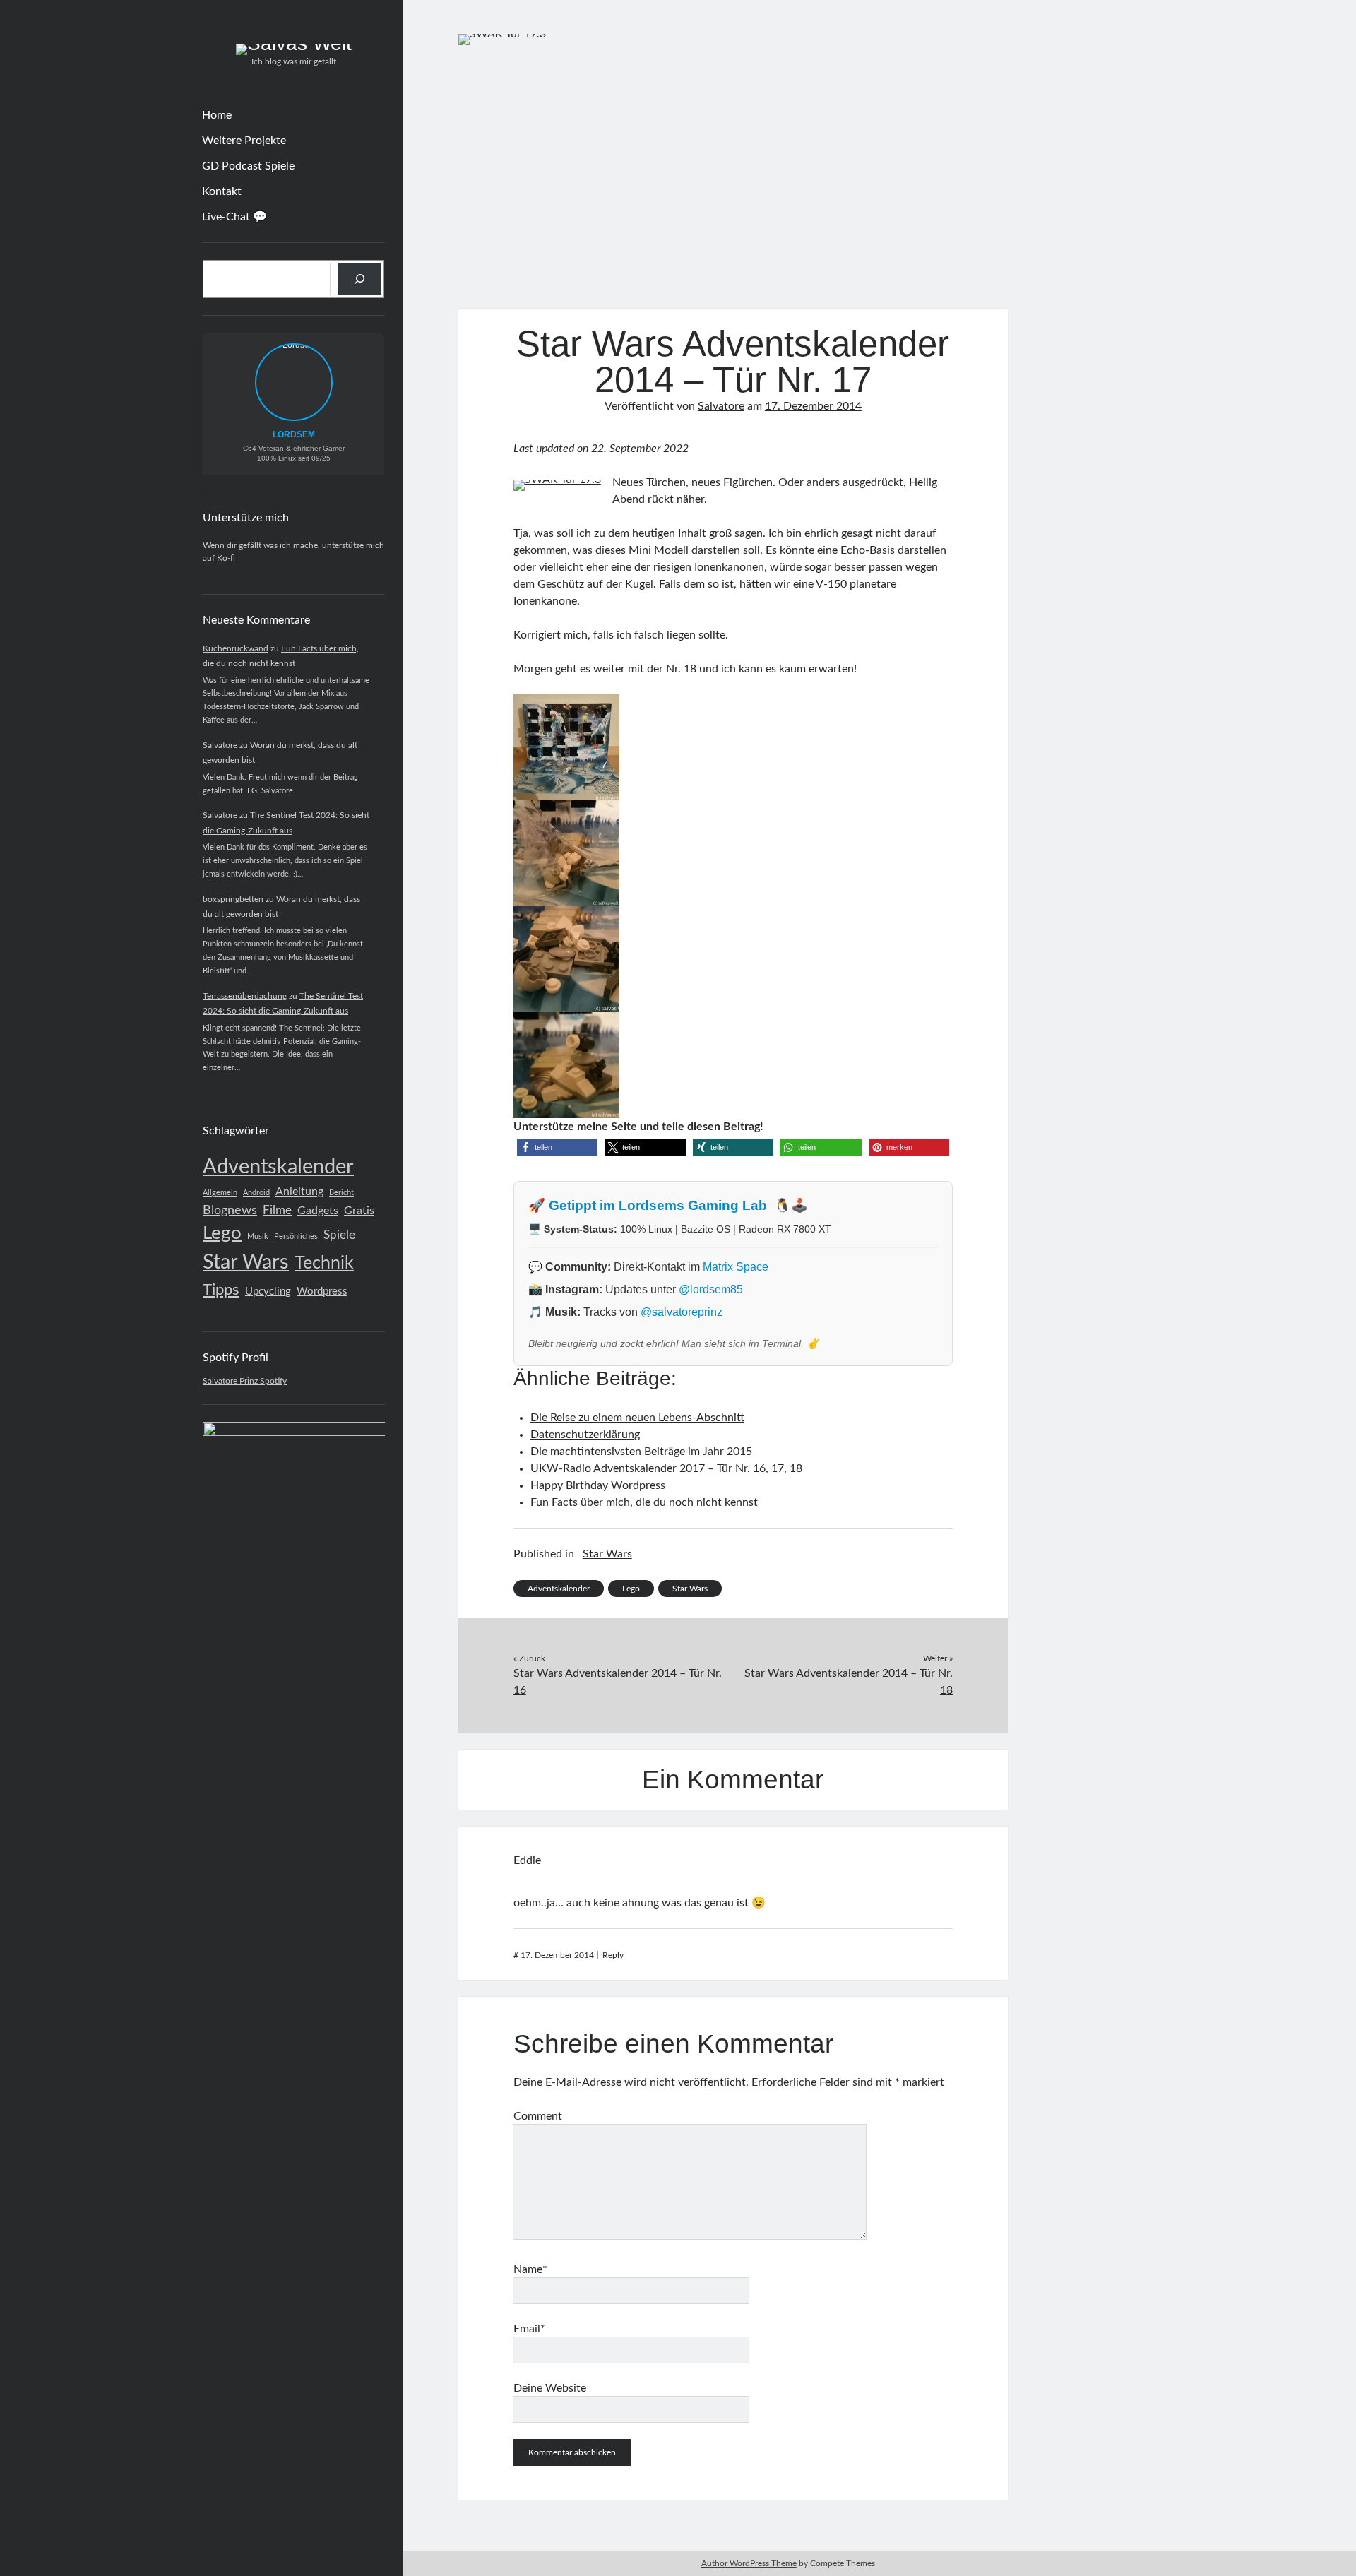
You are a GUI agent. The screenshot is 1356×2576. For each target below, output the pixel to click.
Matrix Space (736, 1267)
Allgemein (220, 1193)
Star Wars (246, 1263)
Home (217, 115)
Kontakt (222, 191)
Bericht (341, 1193)
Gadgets (318, 1211)
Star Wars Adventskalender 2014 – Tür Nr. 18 (849, 1682)
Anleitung (299, 1192)
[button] (557, 1147)
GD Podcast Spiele (248, 166)
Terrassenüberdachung (245, 996)
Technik (324, 1263)
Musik (258, 1236)
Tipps (221, 1290)
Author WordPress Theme (749, 2563)
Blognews (230, 1210)
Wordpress (322, 1292)
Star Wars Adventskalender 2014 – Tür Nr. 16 (618, 1682)
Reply (613, 1955)
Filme (277, 1210)
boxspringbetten (233, 899)
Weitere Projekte (244, 141)
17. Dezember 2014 (813, 406)
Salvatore (220, 745)
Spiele (339, 1235)
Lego (222, 1233)
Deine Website (550, 2388)
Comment (538, 2116)
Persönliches (296, 1236)
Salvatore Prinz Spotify (245, 1381)
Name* (530, 2269)
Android (256, 1193)
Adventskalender (278, 1167)
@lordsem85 (711, 1289)
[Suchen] (359, 279)
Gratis (359, 1211)
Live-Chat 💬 (234, 217)
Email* (529, 2329)
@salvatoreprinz (682, 1312)
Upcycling (268, 1292)
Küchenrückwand (236, 648)
